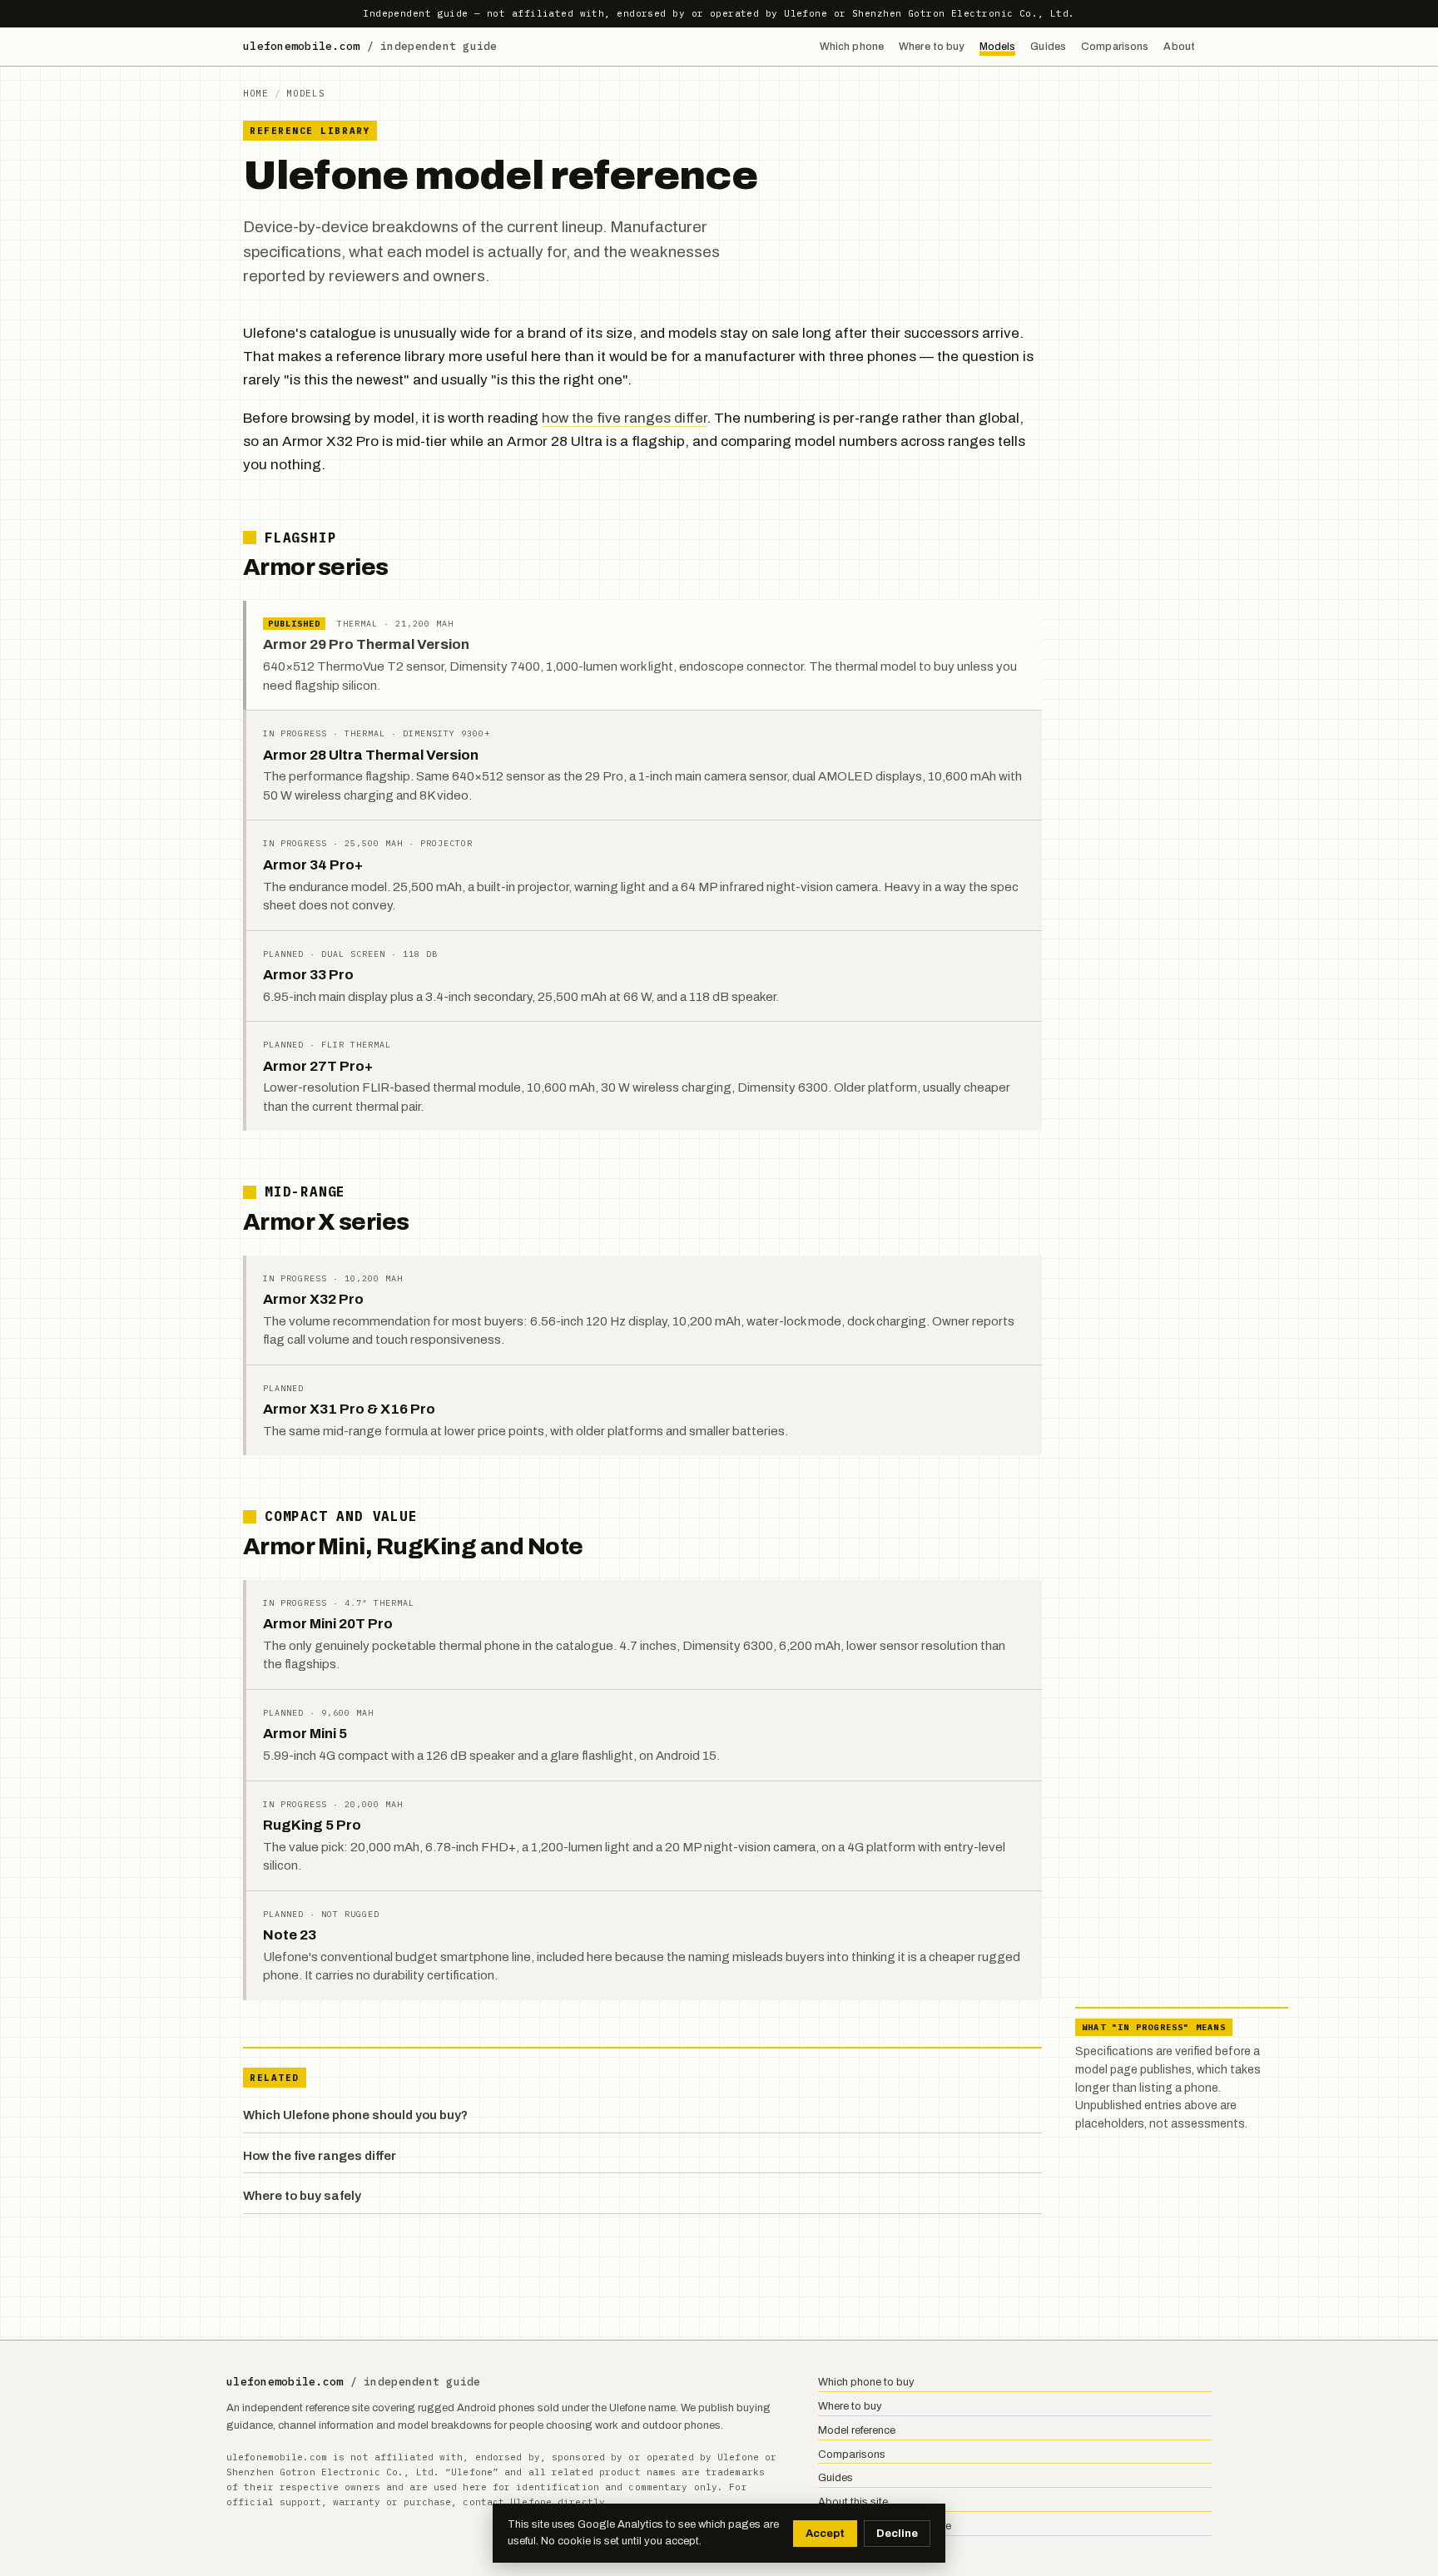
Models (998, 47)
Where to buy (932, 47)
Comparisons (1115, 47)
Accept (825, 2534)
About (1179, 47)
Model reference (857, 2430)
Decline (897, 2534)
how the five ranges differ (624, 418)
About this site (853, 2502)
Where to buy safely (302, 2196)
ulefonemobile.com (370, 46)
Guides (1048, 47)
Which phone (852, 47)
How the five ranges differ (320, 2156)
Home (256, 93)
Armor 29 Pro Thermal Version (366, 644)
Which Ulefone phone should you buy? (355, 2115)
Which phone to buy (866, 2382)
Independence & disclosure (885, 2526)
